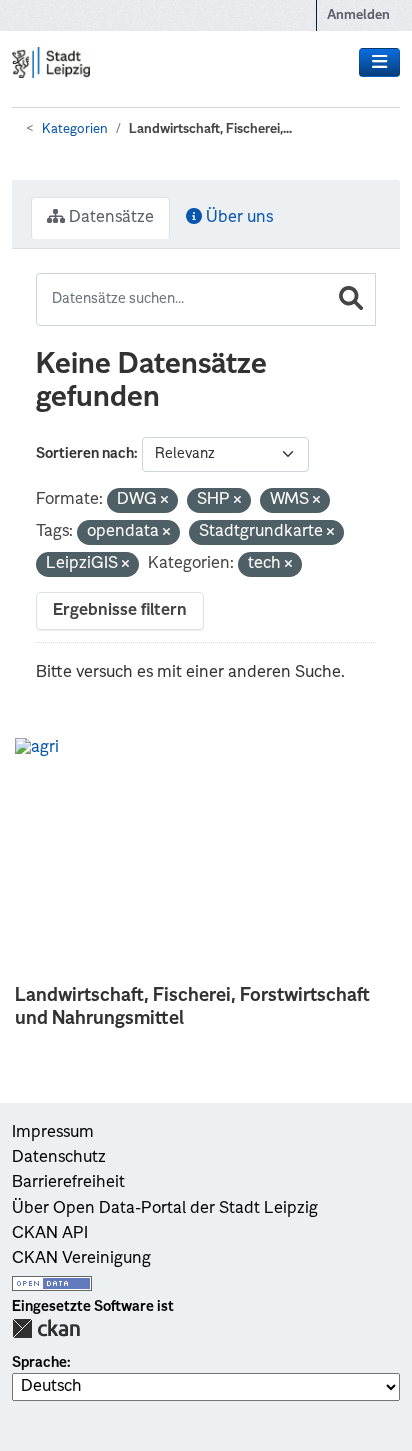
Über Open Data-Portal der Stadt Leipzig (165, 1209)
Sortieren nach (85, 454)
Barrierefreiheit (68, 1183)
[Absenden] (351, 299)
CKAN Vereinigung (81, 1259)
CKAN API (50, 1234)
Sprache (39, 1363)
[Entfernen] (164, 501)
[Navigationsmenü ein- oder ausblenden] (379, 63)
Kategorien (75, 129)
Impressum (53, 1133)
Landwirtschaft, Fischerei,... (210, 129)
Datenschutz (59, 1158)
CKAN (46, 1328)
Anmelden (358, 15)
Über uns (237, 218)
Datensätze (109, 218)
